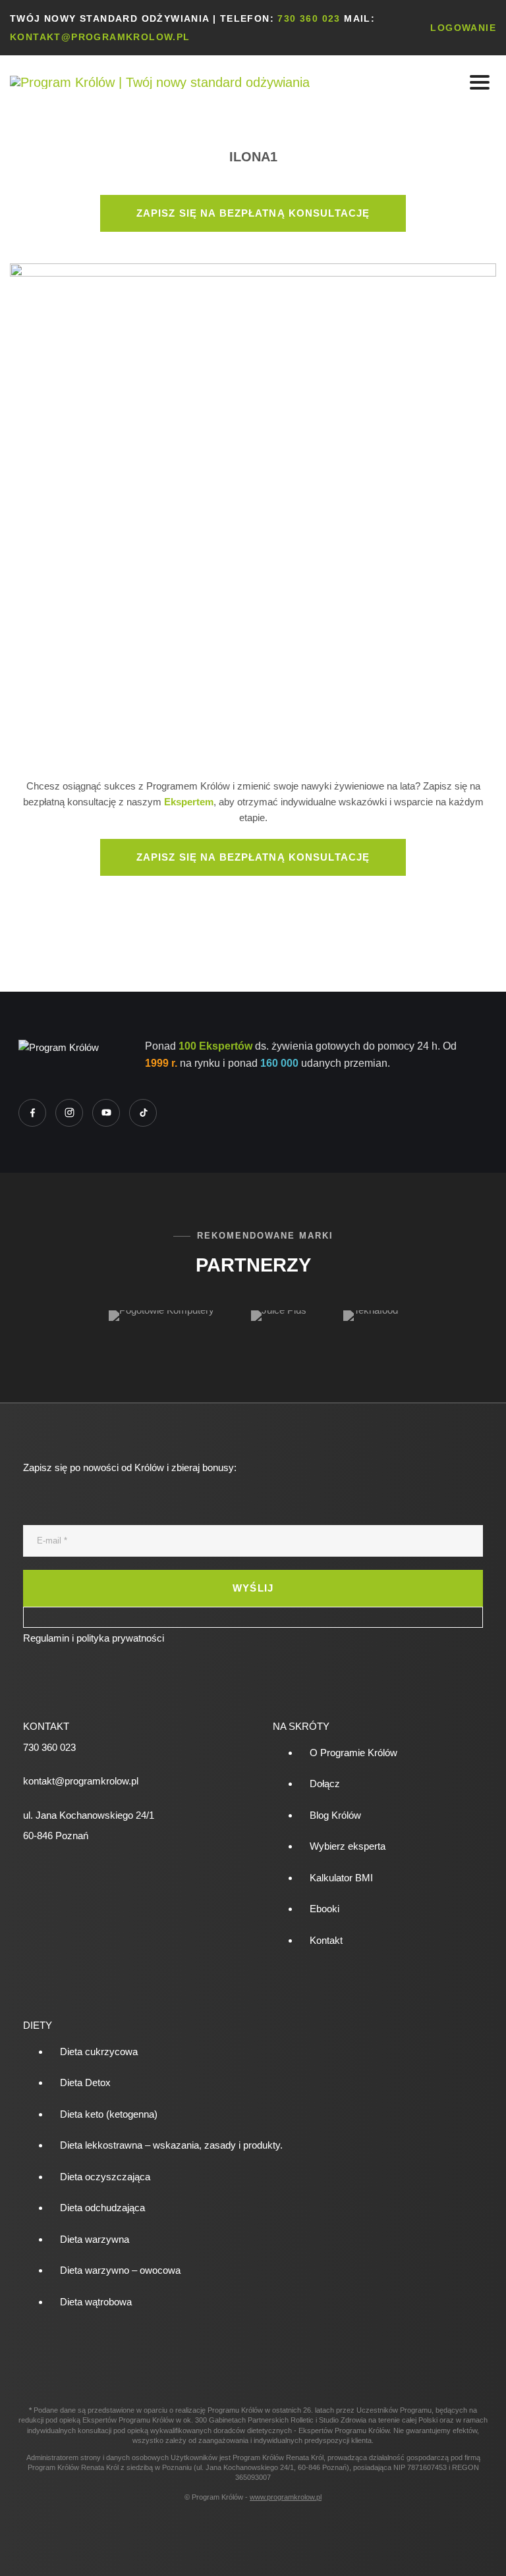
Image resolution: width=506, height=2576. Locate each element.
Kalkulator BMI (341, 1878)
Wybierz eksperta (348, 1846)
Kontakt (326, 1940)
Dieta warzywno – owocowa (120, 2270)
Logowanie (463, 28)
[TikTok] (143, 1113)
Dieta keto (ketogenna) (109, 2114)
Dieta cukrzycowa (99, 2052)
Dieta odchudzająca (102, 2208)
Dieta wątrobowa (96, 2302)
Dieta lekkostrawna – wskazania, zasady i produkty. (171, 2145)
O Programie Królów (353, 1753)
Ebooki (324, 1909)
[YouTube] (106, 1113)
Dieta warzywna (95, 2239)
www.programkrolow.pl (286, 2497)
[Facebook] (32, 1113)
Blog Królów (335, 1815)
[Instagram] (69, 1113)
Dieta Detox (85, 2082)
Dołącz (325, 1784)
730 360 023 (309, 18)
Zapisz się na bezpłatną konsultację (253, 213)
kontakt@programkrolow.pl (100, 37)
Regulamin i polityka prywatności (94, 1638)
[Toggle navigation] (480, 82)
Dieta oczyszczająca (105, 2177)
